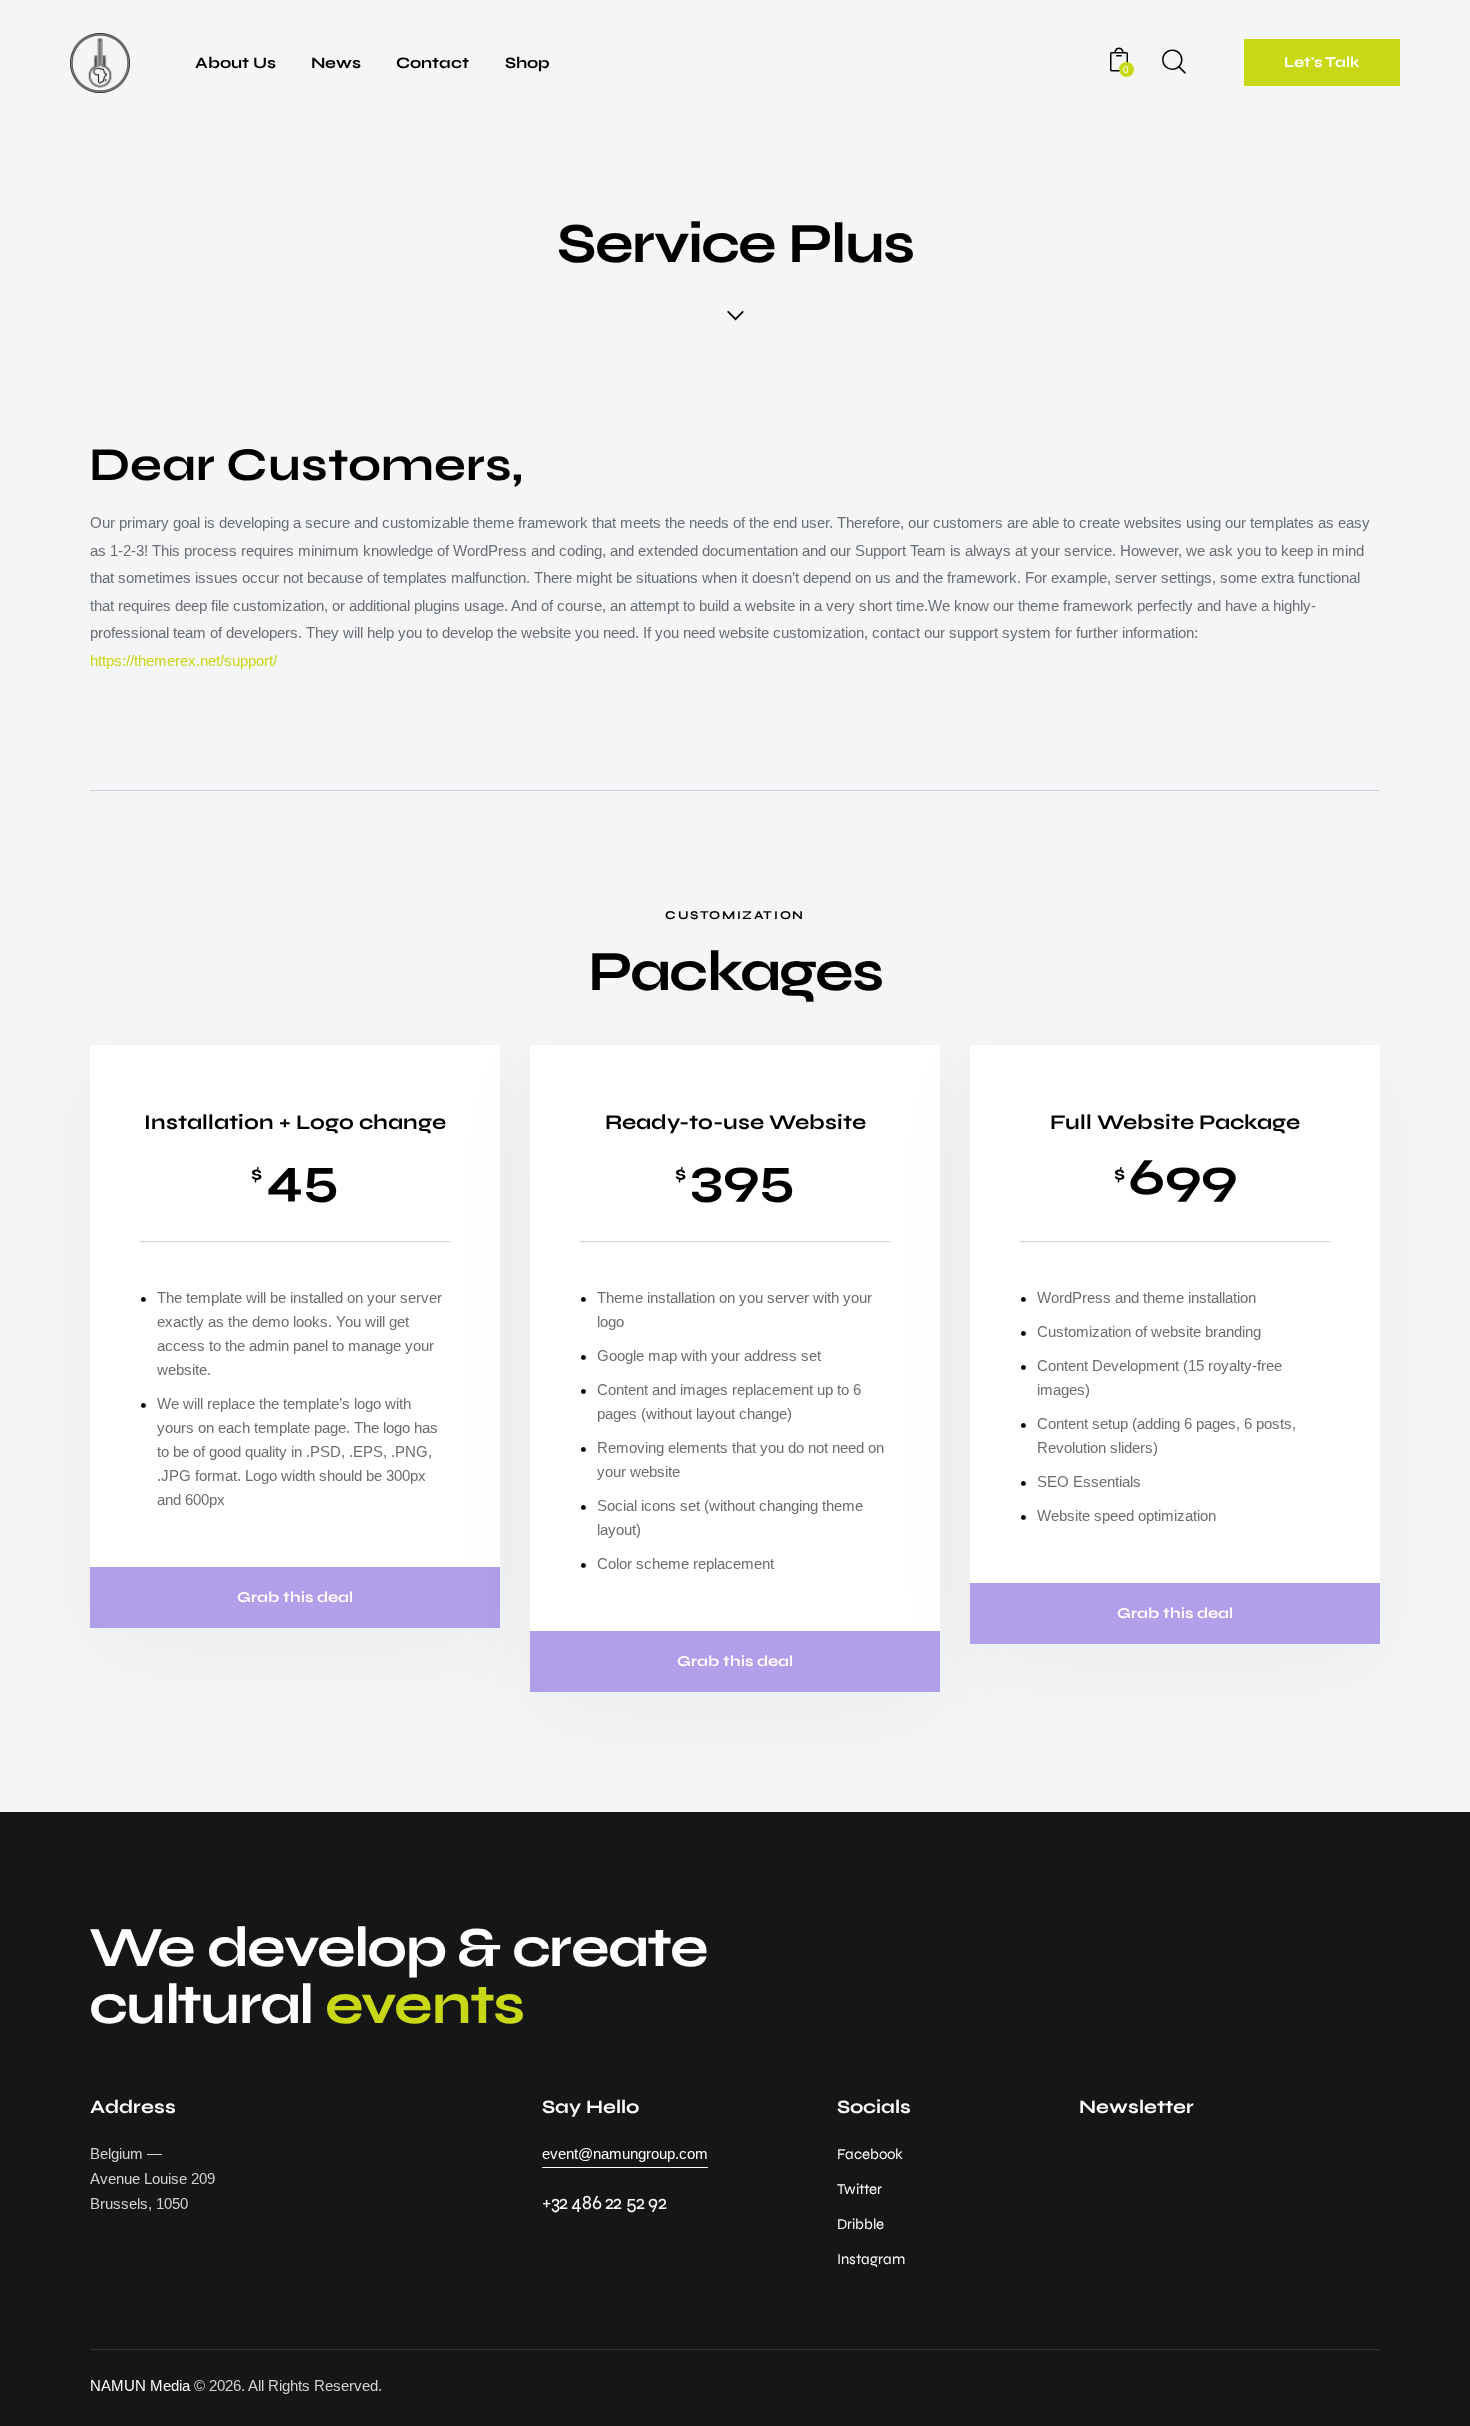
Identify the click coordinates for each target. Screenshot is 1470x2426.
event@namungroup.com (625, 2153)
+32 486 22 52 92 (604, 2202)
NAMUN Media (140, 2385)
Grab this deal (295, 1597)
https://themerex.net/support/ (183, 660)
